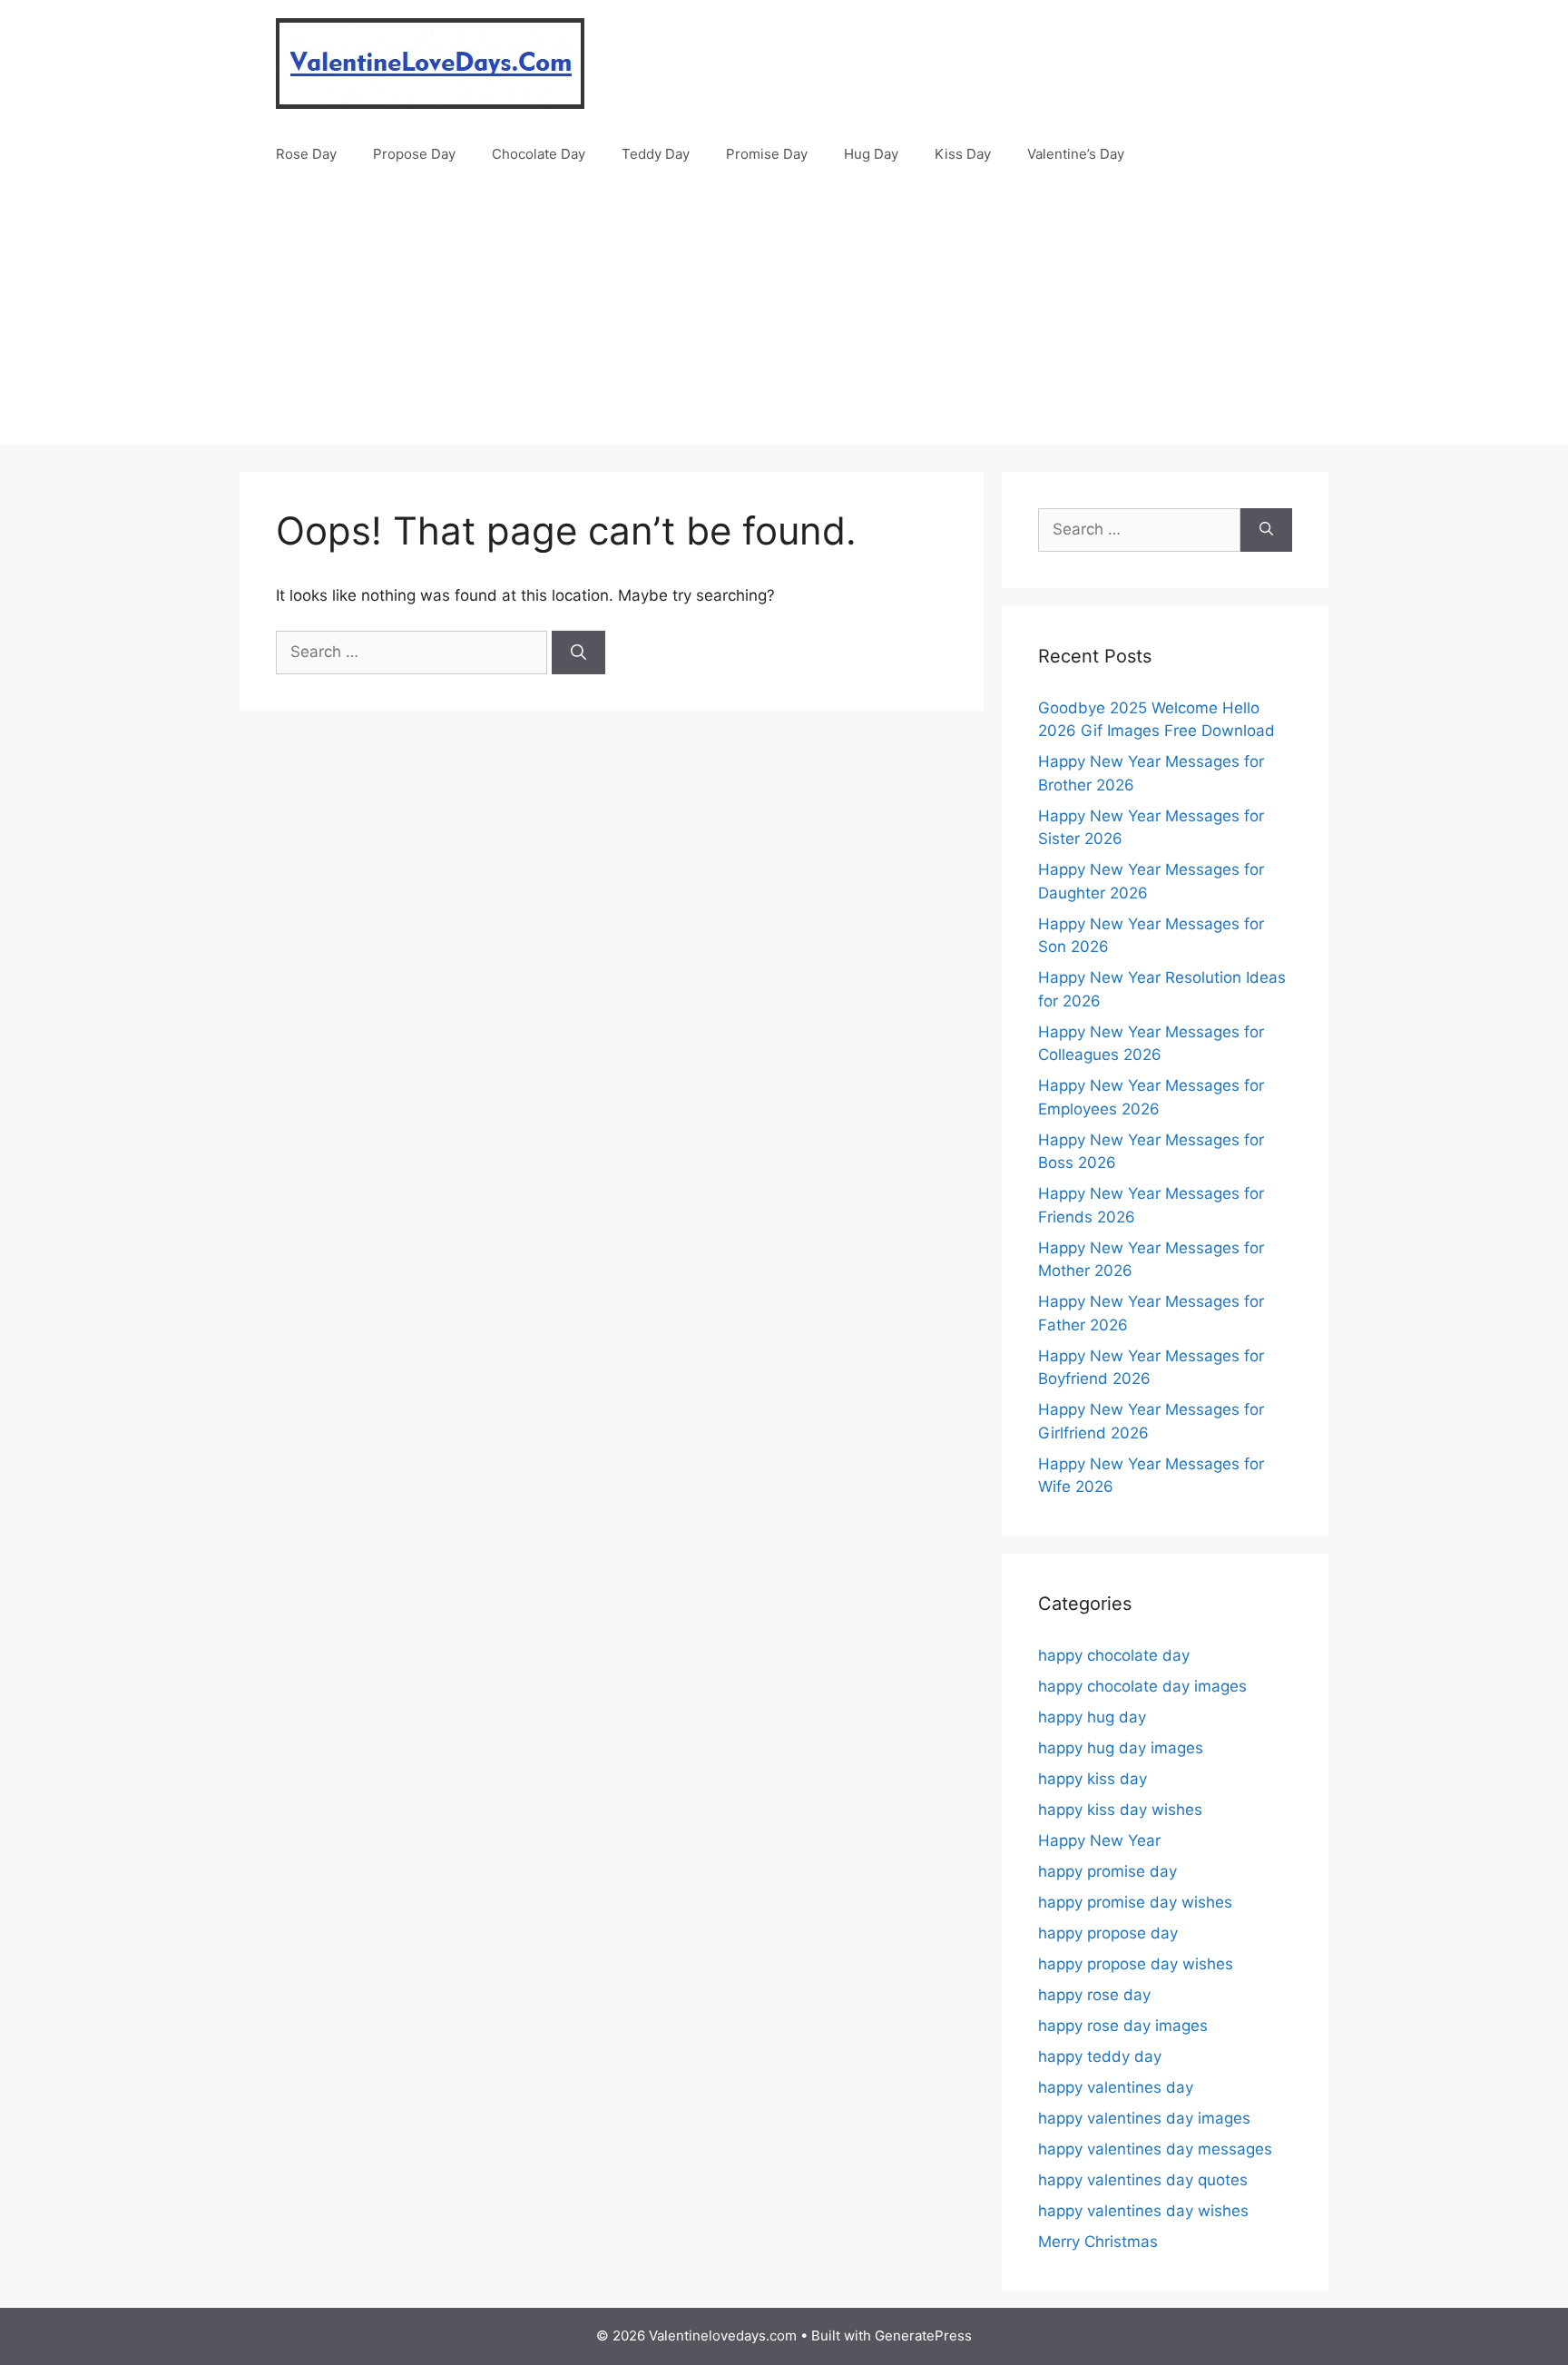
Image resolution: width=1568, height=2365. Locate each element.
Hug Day (871, 154)
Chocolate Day (539, 154)
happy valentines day (1116, 2087)
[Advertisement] (784, 318)
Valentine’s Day (1076, 154)
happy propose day (1108, 1933)
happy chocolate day (1114, 1655)
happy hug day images (1121, 1748)
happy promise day (1107, 1871)
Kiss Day (963, 154)
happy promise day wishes (1135, 1902)
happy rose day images (1123, 2026)
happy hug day (1092, 1717)
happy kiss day (1093, 1779)
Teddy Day (656, 154)
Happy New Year (1099, 1840)
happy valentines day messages (1155, 2149)
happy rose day (1094, 1995)
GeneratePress (923, 2336)
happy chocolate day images (1142, 1686)
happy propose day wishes (1136, 1964)
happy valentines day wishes (1143, 2211)
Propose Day (414, 154)
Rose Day (306, 154)
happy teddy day (1100, 2056)
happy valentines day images (1144, 2118)
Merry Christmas (1098, 2242)
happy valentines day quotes (1143, 2180)
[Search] (578, 653)
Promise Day (767, 154)
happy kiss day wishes (1120, 1810)
